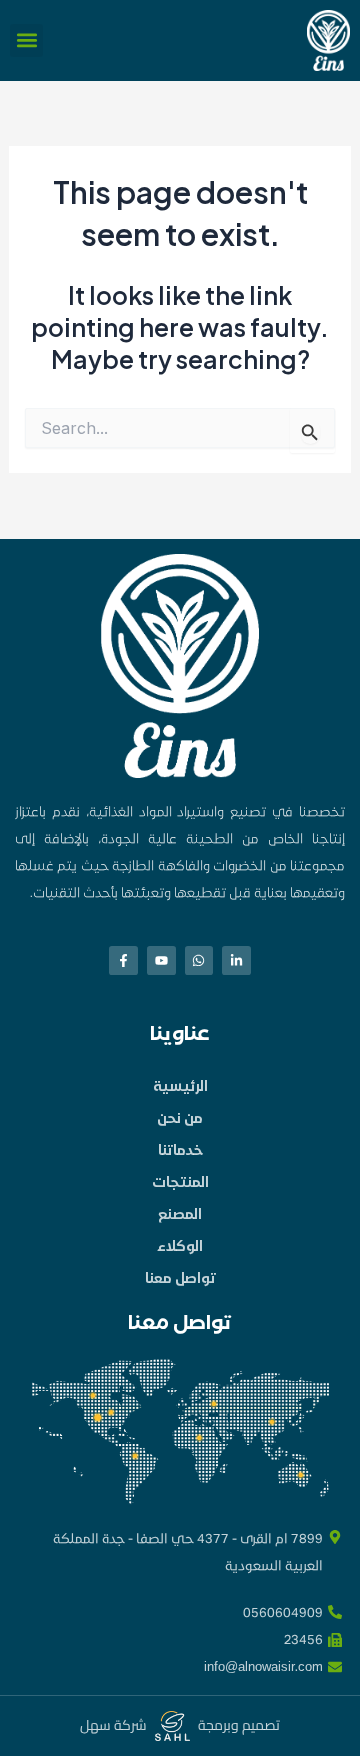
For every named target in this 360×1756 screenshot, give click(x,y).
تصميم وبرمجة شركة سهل (180, 1725)
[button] (26, 40)
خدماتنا (180, 1149)
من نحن (180, 1117)
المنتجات (180, 1181)
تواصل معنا (180, 1277)
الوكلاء (180, 1245)
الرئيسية (180, 1085)
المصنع (180, 1213)
